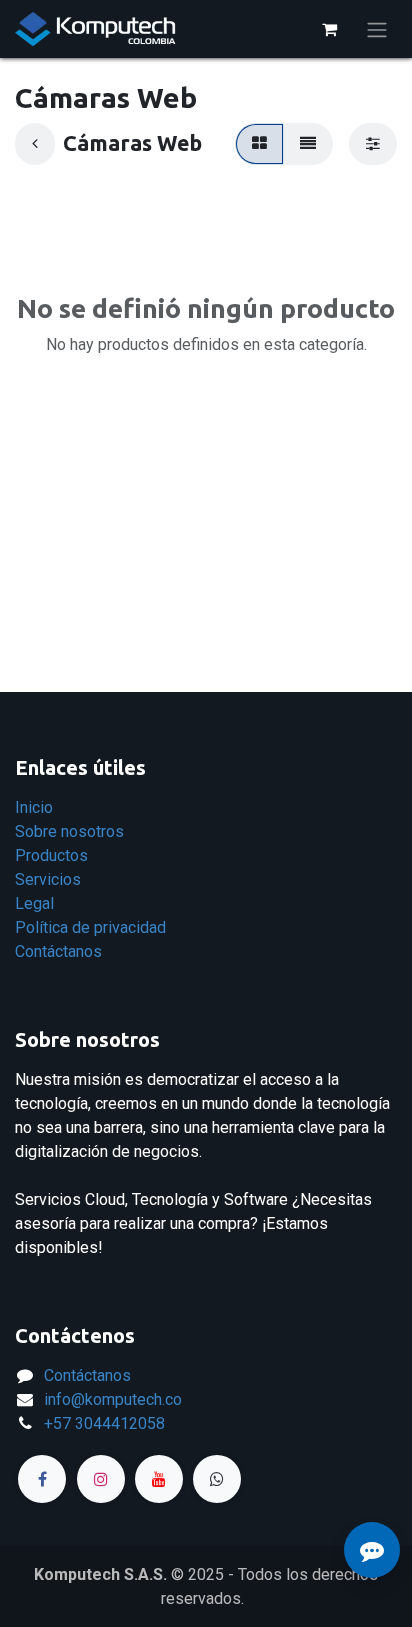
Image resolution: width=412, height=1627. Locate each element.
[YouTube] (159, 1479)
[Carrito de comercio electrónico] (329, 29)
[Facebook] (42, 1479)
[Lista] (308, 144)
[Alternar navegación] (377, 29)
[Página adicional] (217, 1479)
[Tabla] (259, 144)
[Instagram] (101, 1479)
